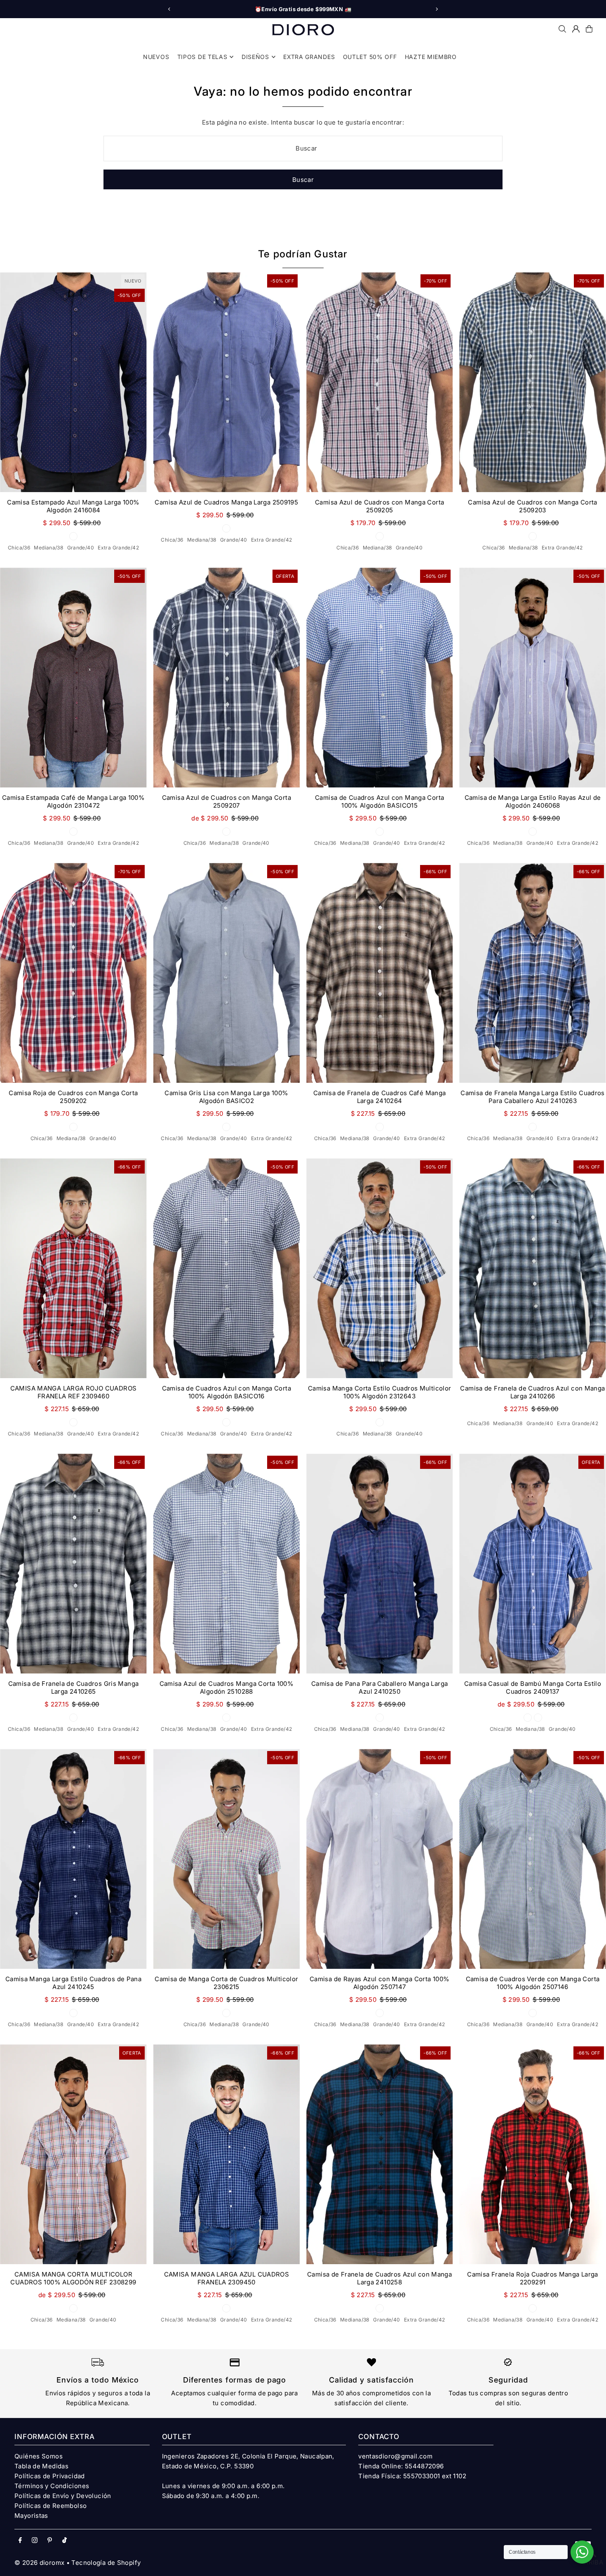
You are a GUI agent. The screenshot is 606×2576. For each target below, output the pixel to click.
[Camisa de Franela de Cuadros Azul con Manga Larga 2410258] (379, 2154)
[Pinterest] (50, 2541)
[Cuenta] (576, 29)
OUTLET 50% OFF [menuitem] (370, 57)
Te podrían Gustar (303, 254)
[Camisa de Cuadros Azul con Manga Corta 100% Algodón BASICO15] (379, 678)
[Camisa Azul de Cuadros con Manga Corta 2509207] (227, 678)
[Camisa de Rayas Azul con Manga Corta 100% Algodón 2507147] (379, 1859)
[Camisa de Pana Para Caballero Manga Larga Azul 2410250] (379, 1564)
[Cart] (589, 29)
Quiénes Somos (39, 2456)
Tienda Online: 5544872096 (401, 2466)
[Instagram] (35, 2541)
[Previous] (169, 9)
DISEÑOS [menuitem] (255, 57)
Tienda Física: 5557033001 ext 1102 (412, 2476)
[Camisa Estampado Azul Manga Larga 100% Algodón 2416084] (73, 382)
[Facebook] (20, 2541)
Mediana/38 (48, 548)
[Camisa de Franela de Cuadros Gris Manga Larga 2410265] (73, 1564)
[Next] (437, 9)
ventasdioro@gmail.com (395, 2456)
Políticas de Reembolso (50, 2506)
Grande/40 (81, 548)
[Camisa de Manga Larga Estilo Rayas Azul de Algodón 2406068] (532, 678)
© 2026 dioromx (39, 2563)
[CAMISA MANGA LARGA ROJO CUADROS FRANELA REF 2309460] (73, 1268)
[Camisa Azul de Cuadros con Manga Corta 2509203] (532, 382)
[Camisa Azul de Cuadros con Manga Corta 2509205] (379, 382)
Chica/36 (19, 548)
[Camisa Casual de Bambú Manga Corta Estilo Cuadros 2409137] (532, 1564)
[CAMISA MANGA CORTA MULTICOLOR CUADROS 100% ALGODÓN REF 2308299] (73, 2154)
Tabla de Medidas (41, 2466)
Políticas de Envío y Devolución (63, 2496)
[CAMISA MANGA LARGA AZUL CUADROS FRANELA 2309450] (227, 2154)
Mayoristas (31, 2516)
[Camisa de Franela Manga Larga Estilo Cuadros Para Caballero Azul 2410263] (532, 973)
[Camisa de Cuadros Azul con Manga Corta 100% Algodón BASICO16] (227, 1268)
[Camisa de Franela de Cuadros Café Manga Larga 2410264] (379, 973)
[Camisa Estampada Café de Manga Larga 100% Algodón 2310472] (73, 678)
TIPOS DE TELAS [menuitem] (202, 57)
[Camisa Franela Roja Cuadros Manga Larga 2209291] (532, 2154)
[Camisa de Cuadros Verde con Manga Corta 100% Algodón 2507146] (532, 1859)
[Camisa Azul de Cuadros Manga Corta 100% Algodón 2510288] (227, 1564)
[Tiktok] (65, 2541)
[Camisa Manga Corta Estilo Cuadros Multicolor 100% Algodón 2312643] (379, 1268)
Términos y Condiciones (52, 2486)
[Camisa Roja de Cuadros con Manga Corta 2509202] (73, 973)
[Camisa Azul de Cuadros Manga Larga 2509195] (227, 382)
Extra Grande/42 (118, 548)
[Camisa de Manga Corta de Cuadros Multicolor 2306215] (227, 1859)
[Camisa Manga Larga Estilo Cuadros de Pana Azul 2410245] (73, 1859)
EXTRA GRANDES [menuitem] (309, 57)
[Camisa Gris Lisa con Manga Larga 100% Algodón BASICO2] (227, 973)
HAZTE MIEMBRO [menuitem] (431, 57)
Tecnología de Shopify (106, 2563)
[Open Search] (562, 29)
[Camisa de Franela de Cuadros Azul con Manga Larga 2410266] (532, 1268)
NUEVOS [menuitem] (156, 57)
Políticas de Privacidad (50, 2476)
